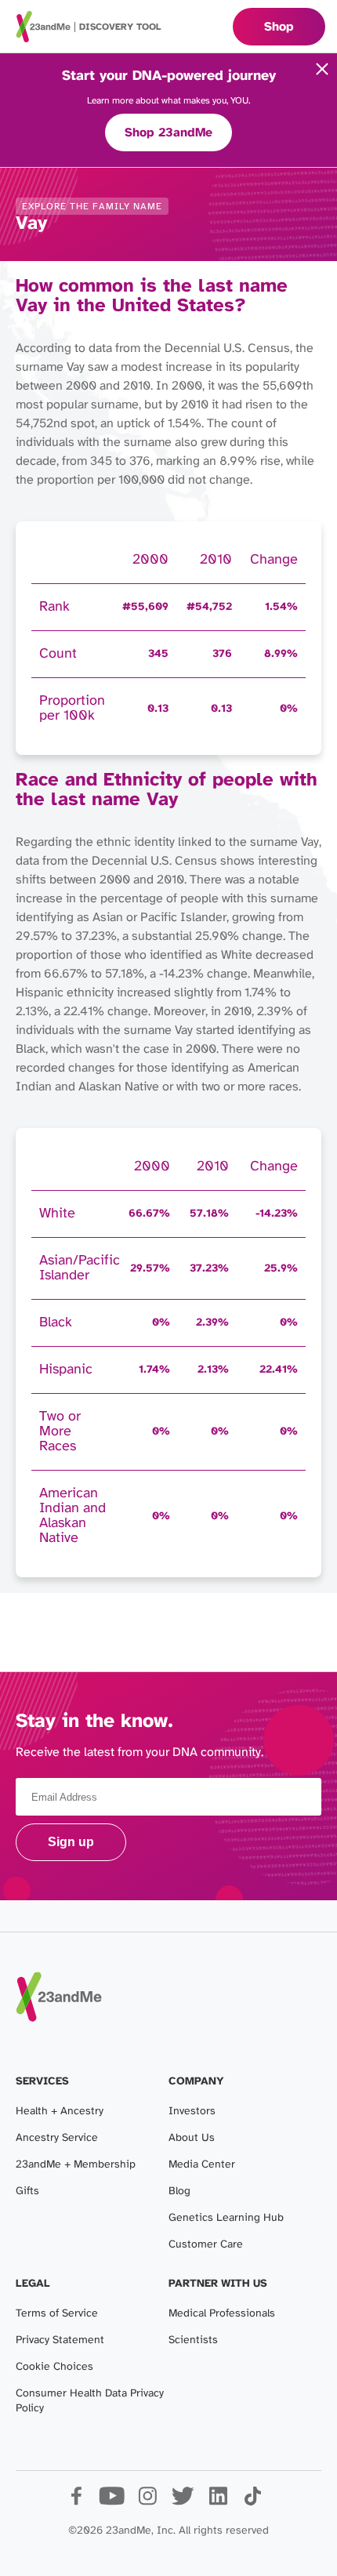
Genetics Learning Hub (226, 2218)
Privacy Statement (60, 2340)
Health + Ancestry (60, 2112)
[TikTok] (253, 2502)
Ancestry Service (57, 2138)
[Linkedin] (217, 2502)
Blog (179, 2191)
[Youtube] (112, 2502)
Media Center (202, 2165)
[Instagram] (147, 2502)
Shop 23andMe (168, 133)
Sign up (71, 1842)
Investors (192, 2112)
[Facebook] (76, 2502)
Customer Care (206, 2245)
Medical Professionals (222, 2314)
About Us (192, 2138)
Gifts (27, 2191)
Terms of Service (57, 2314)
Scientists (193, 2340)
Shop (279, 27)
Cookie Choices (54, 2367)
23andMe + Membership (76, 2165)
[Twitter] (182, 2502)
